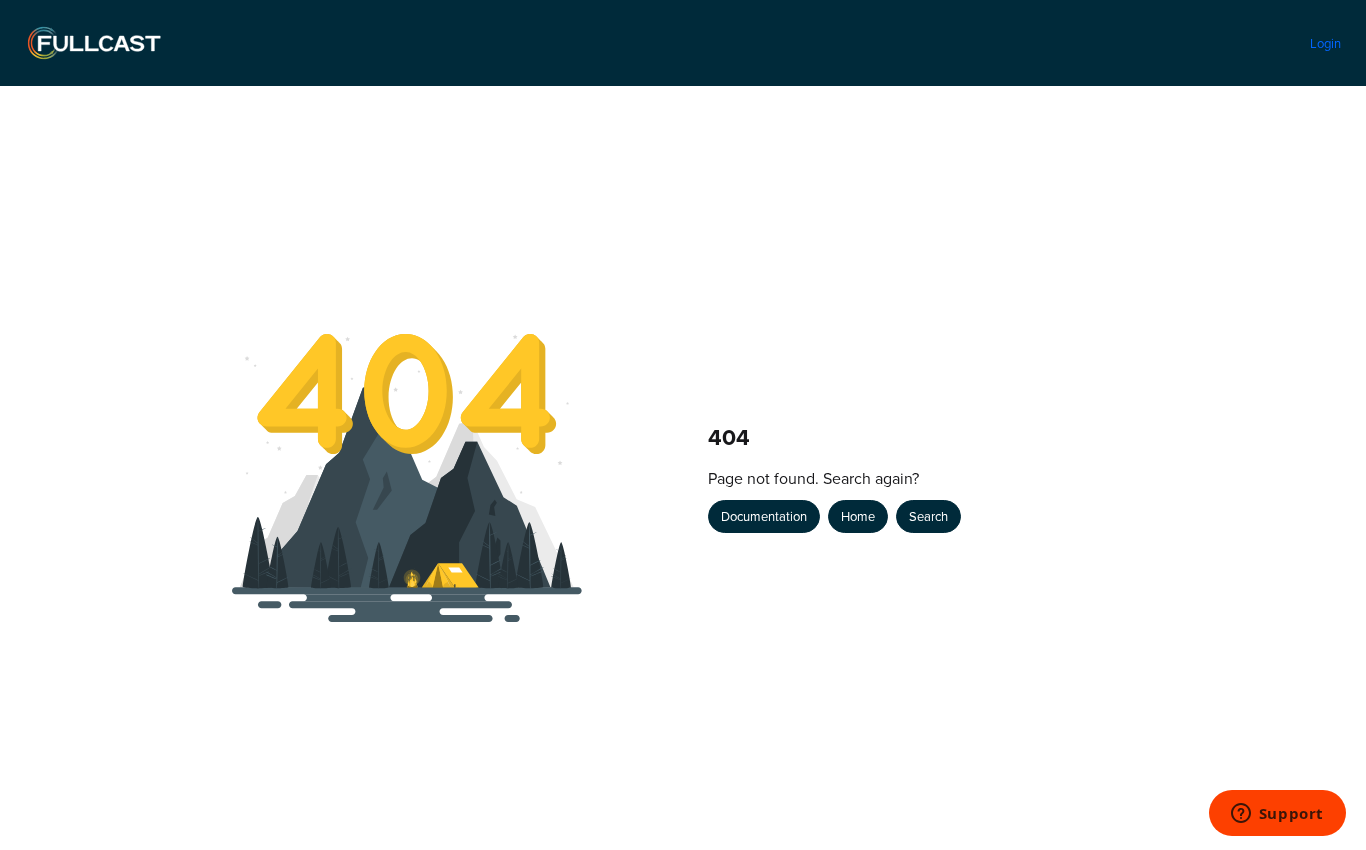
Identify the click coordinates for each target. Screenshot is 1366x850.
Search (928, 516)
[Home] (94, 43)
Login (1325, 43)
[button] (1321, 800)
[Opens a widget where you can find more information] (1277, 815)
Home (858, 516)
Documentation (764, 516)
